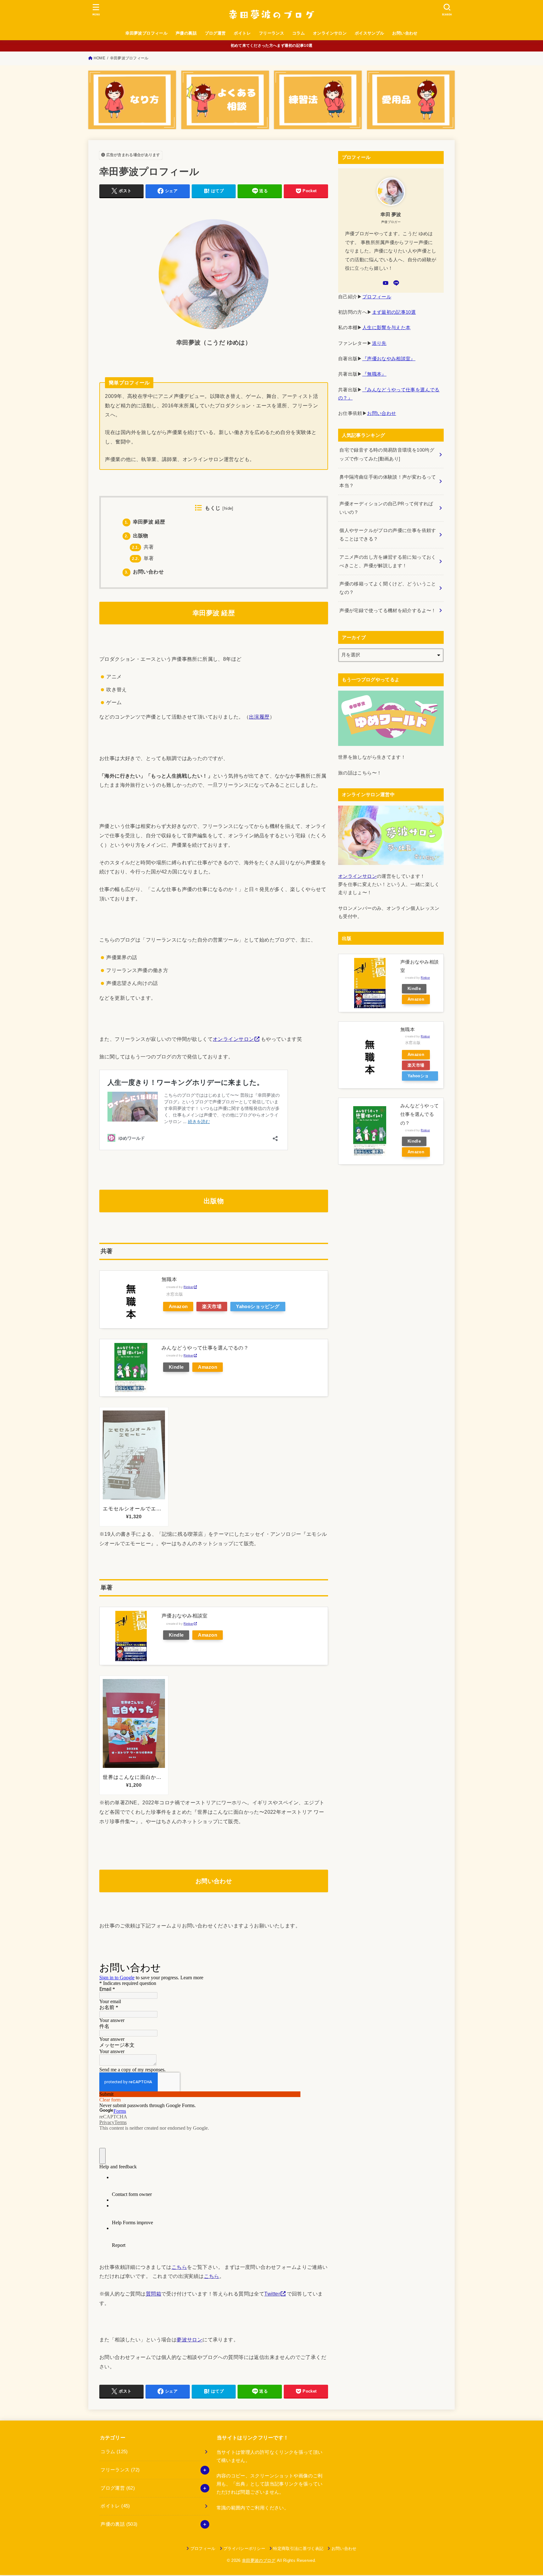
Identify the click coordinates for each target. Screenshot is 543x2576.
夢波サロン (189, 2340)
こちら (179, 2267)
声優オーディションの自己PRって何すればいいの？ (386, 508)
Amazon (178, 1307)
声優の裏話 (186, 33)
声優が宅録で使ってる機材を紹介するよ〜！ (388, 611)
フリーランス (271, 33)
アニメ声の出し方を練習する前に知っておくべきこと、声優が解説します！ (388, 562)
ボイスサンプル (370, 33)
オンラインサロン (330, 33)
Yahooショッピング (258, 1307)
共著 (143, 547)
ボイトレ (242, 33)
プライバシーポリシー (244, 2549)
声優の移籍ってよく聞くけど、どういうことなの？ (388, 588)
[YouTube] (386, 283)
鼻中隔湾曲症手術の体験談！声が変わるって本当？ (388, 481)
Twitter (272, 2294)
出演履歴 (259, 717)
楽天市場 (212, 1307)
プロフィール (377, 297)
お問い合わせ (405, 33)
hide (228, 508)
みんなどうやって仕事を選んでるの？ (205, 1348)
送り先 (379, 343)
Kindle (176, 1367)
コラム (299, 33)
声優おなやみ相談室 (185, 1616)
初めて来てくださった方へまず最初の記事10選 (272, 46)
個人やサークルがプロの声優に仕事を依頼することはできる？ (388, 535)
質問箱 (154, 2294)
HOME (99, 58)
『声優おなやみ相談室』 (389, 359)
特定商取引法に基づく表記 (298, 2549)
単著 (143, 558)
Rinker (188, 1287)
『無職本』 (374, 374)
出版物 (137, 536)
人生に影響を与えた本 (387, 328)
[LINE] (396, 283)
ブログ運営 (215, 33)
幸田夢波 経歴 (145, 522)
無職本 (169, 1279)
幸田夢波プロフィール (146, 33)
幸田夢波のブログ (259, 2560)
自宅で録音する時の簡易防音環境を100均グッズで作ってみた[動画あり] (387, 454)
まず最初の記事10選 (394, 312)
